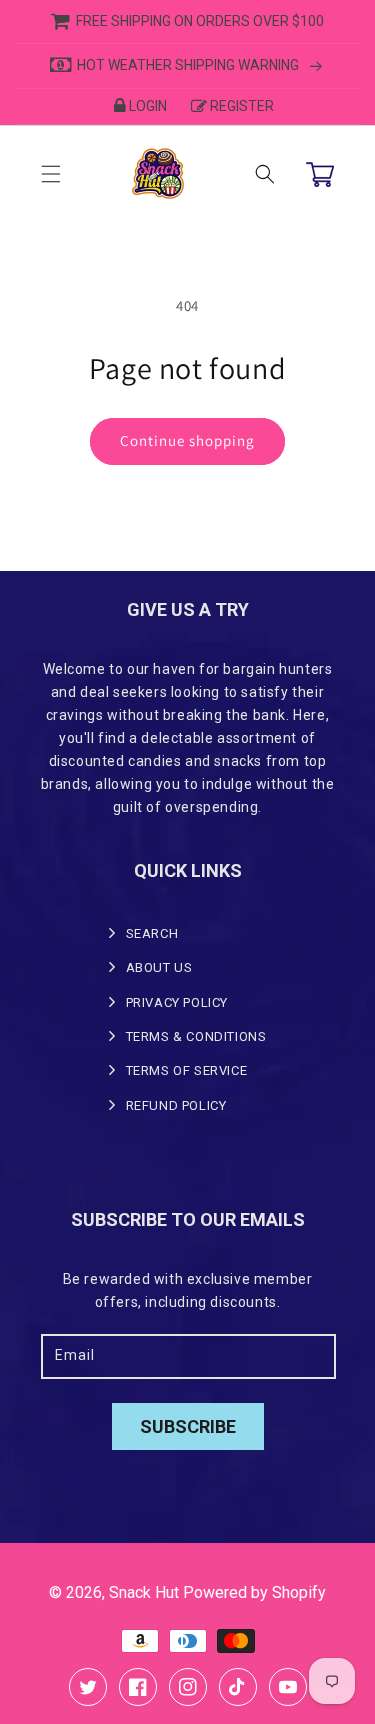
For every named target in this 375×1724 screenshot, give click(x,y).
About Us (159, 967)
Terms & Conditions (196, 1036)
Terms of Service (187, 1070)
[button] (51, 174)
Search (152, 933)
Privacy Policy (177, 1002)
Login (148, 106)
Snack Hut (144, 1592)
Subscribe (188, 1426)
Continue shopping (187, 440)
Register (242, 106)
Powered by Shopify (254, 1592)
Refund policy (176, 1105)
